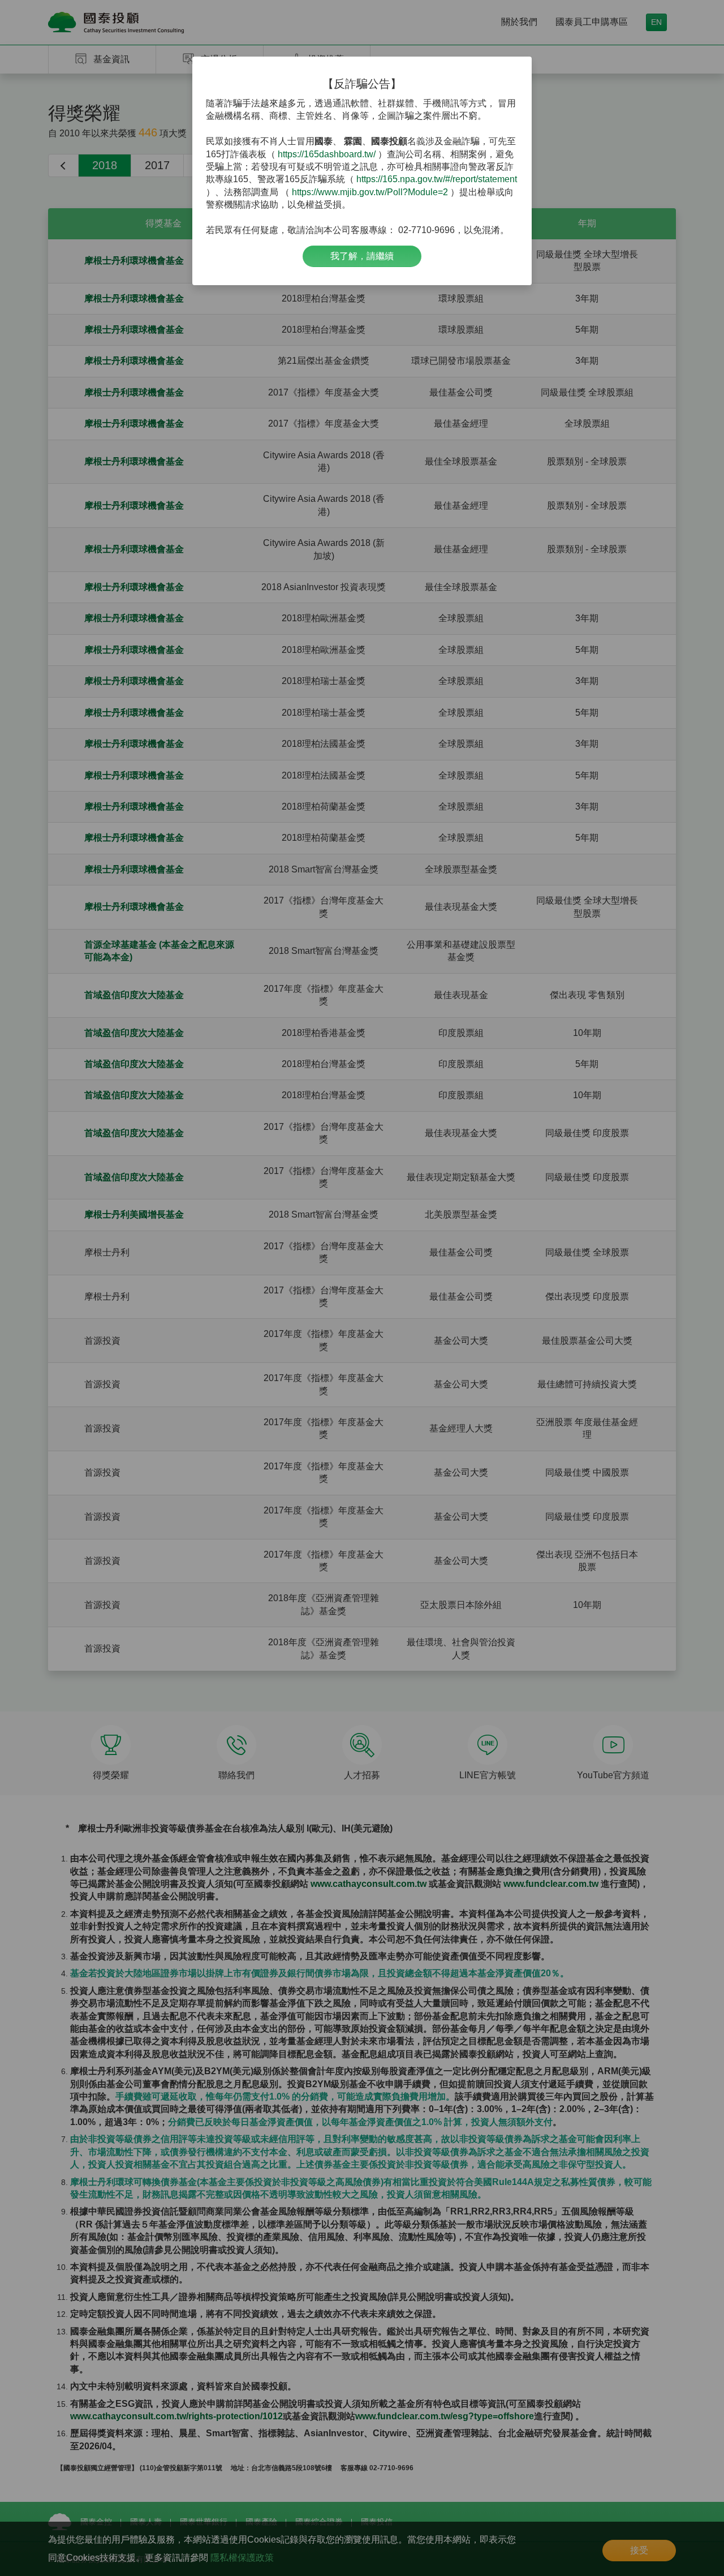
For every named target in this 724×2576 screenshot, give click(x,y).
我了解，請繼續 (362, 256)
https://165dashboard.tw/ (327, 154)
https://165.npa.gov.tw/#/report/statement (437, 179)
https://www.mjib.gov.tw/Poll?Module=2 (370, 192)
